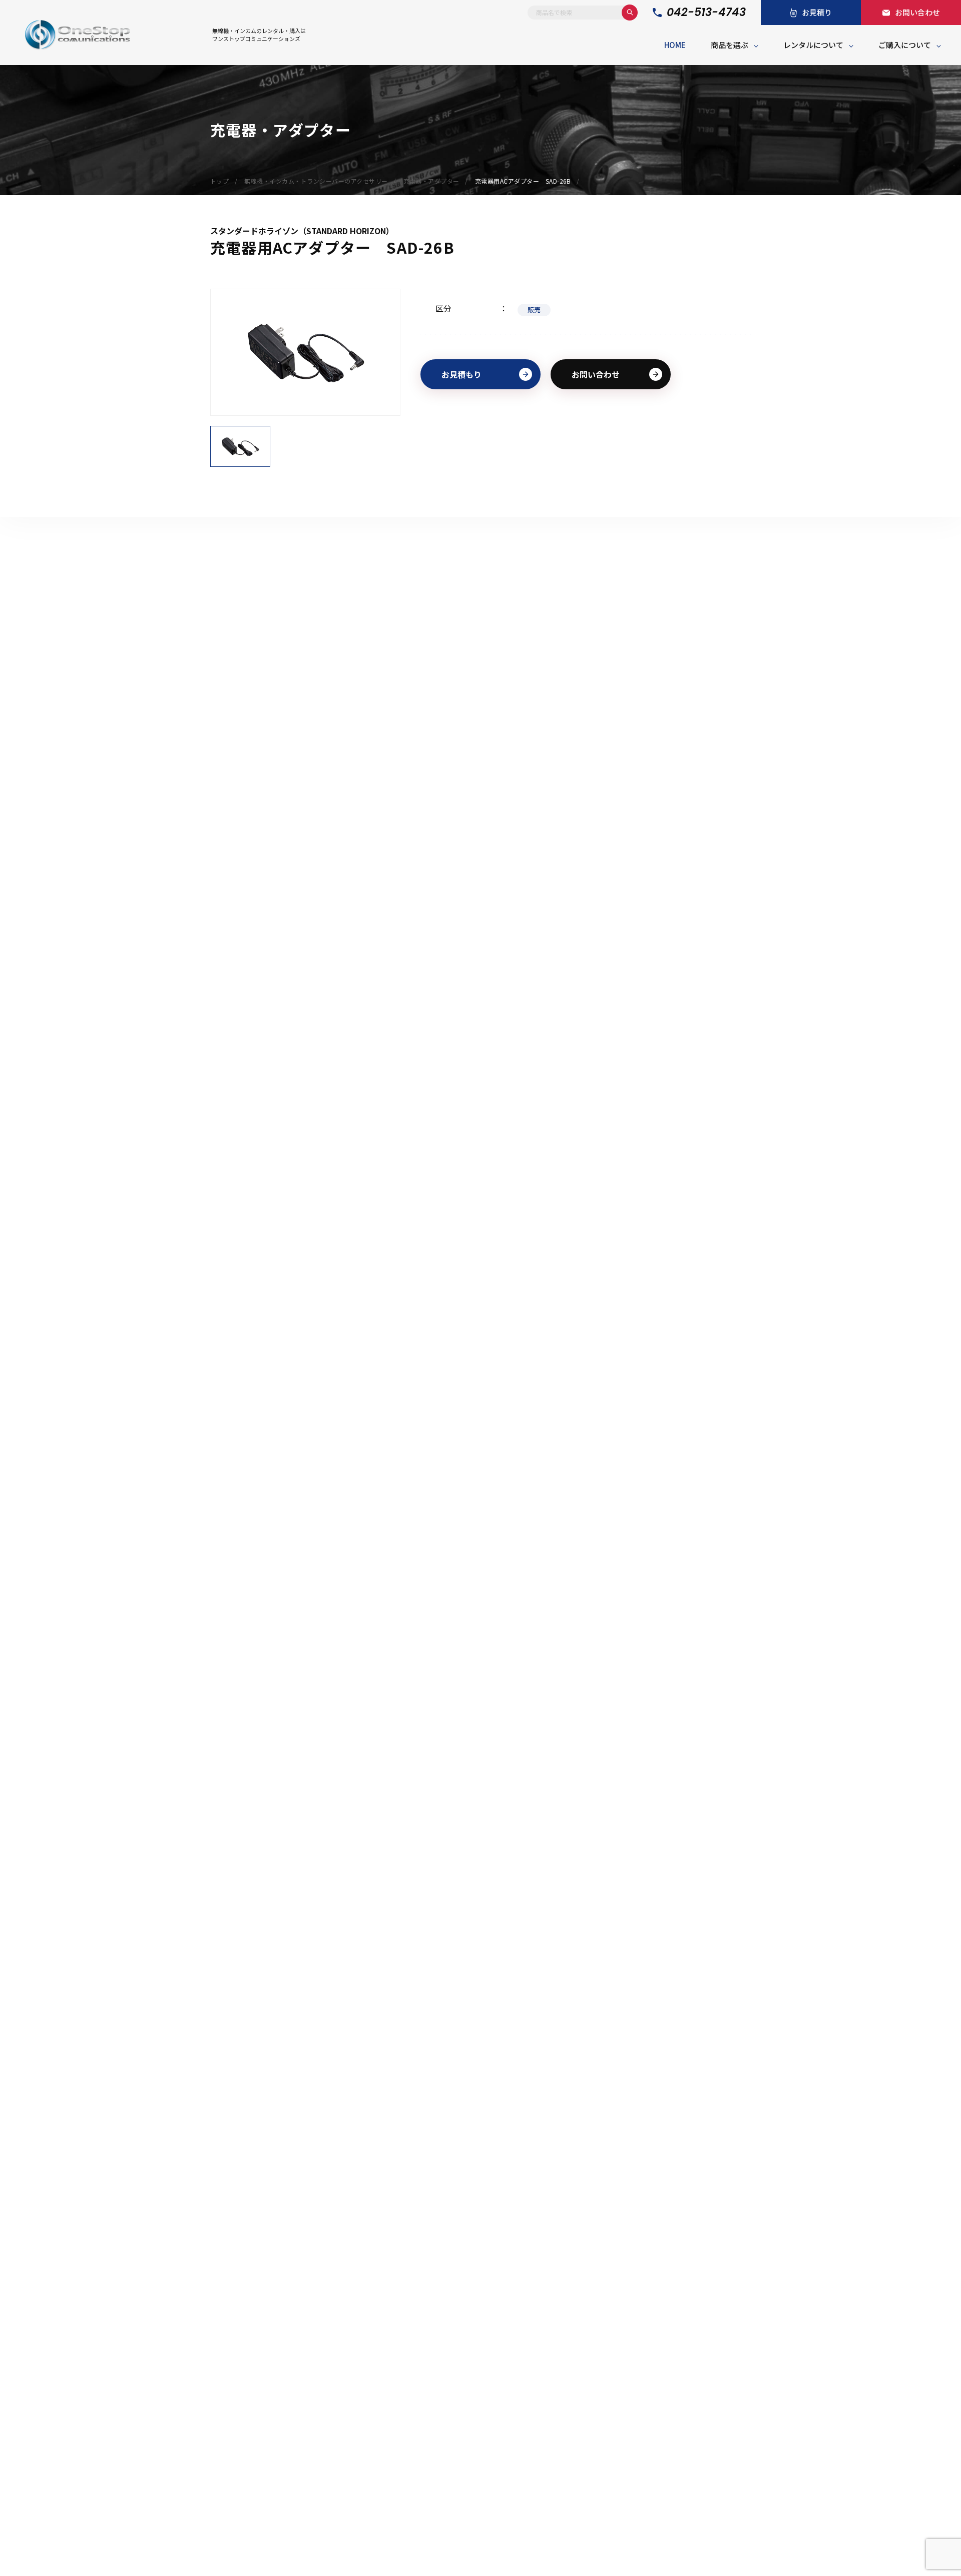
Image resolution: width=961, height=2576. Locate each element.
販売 (534, 309)
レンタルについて (813, 45)
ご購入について (905, 45)
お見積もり (461, 374)
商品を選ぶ (730, 45)
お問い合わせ (596, 374)
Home (675, 45)
